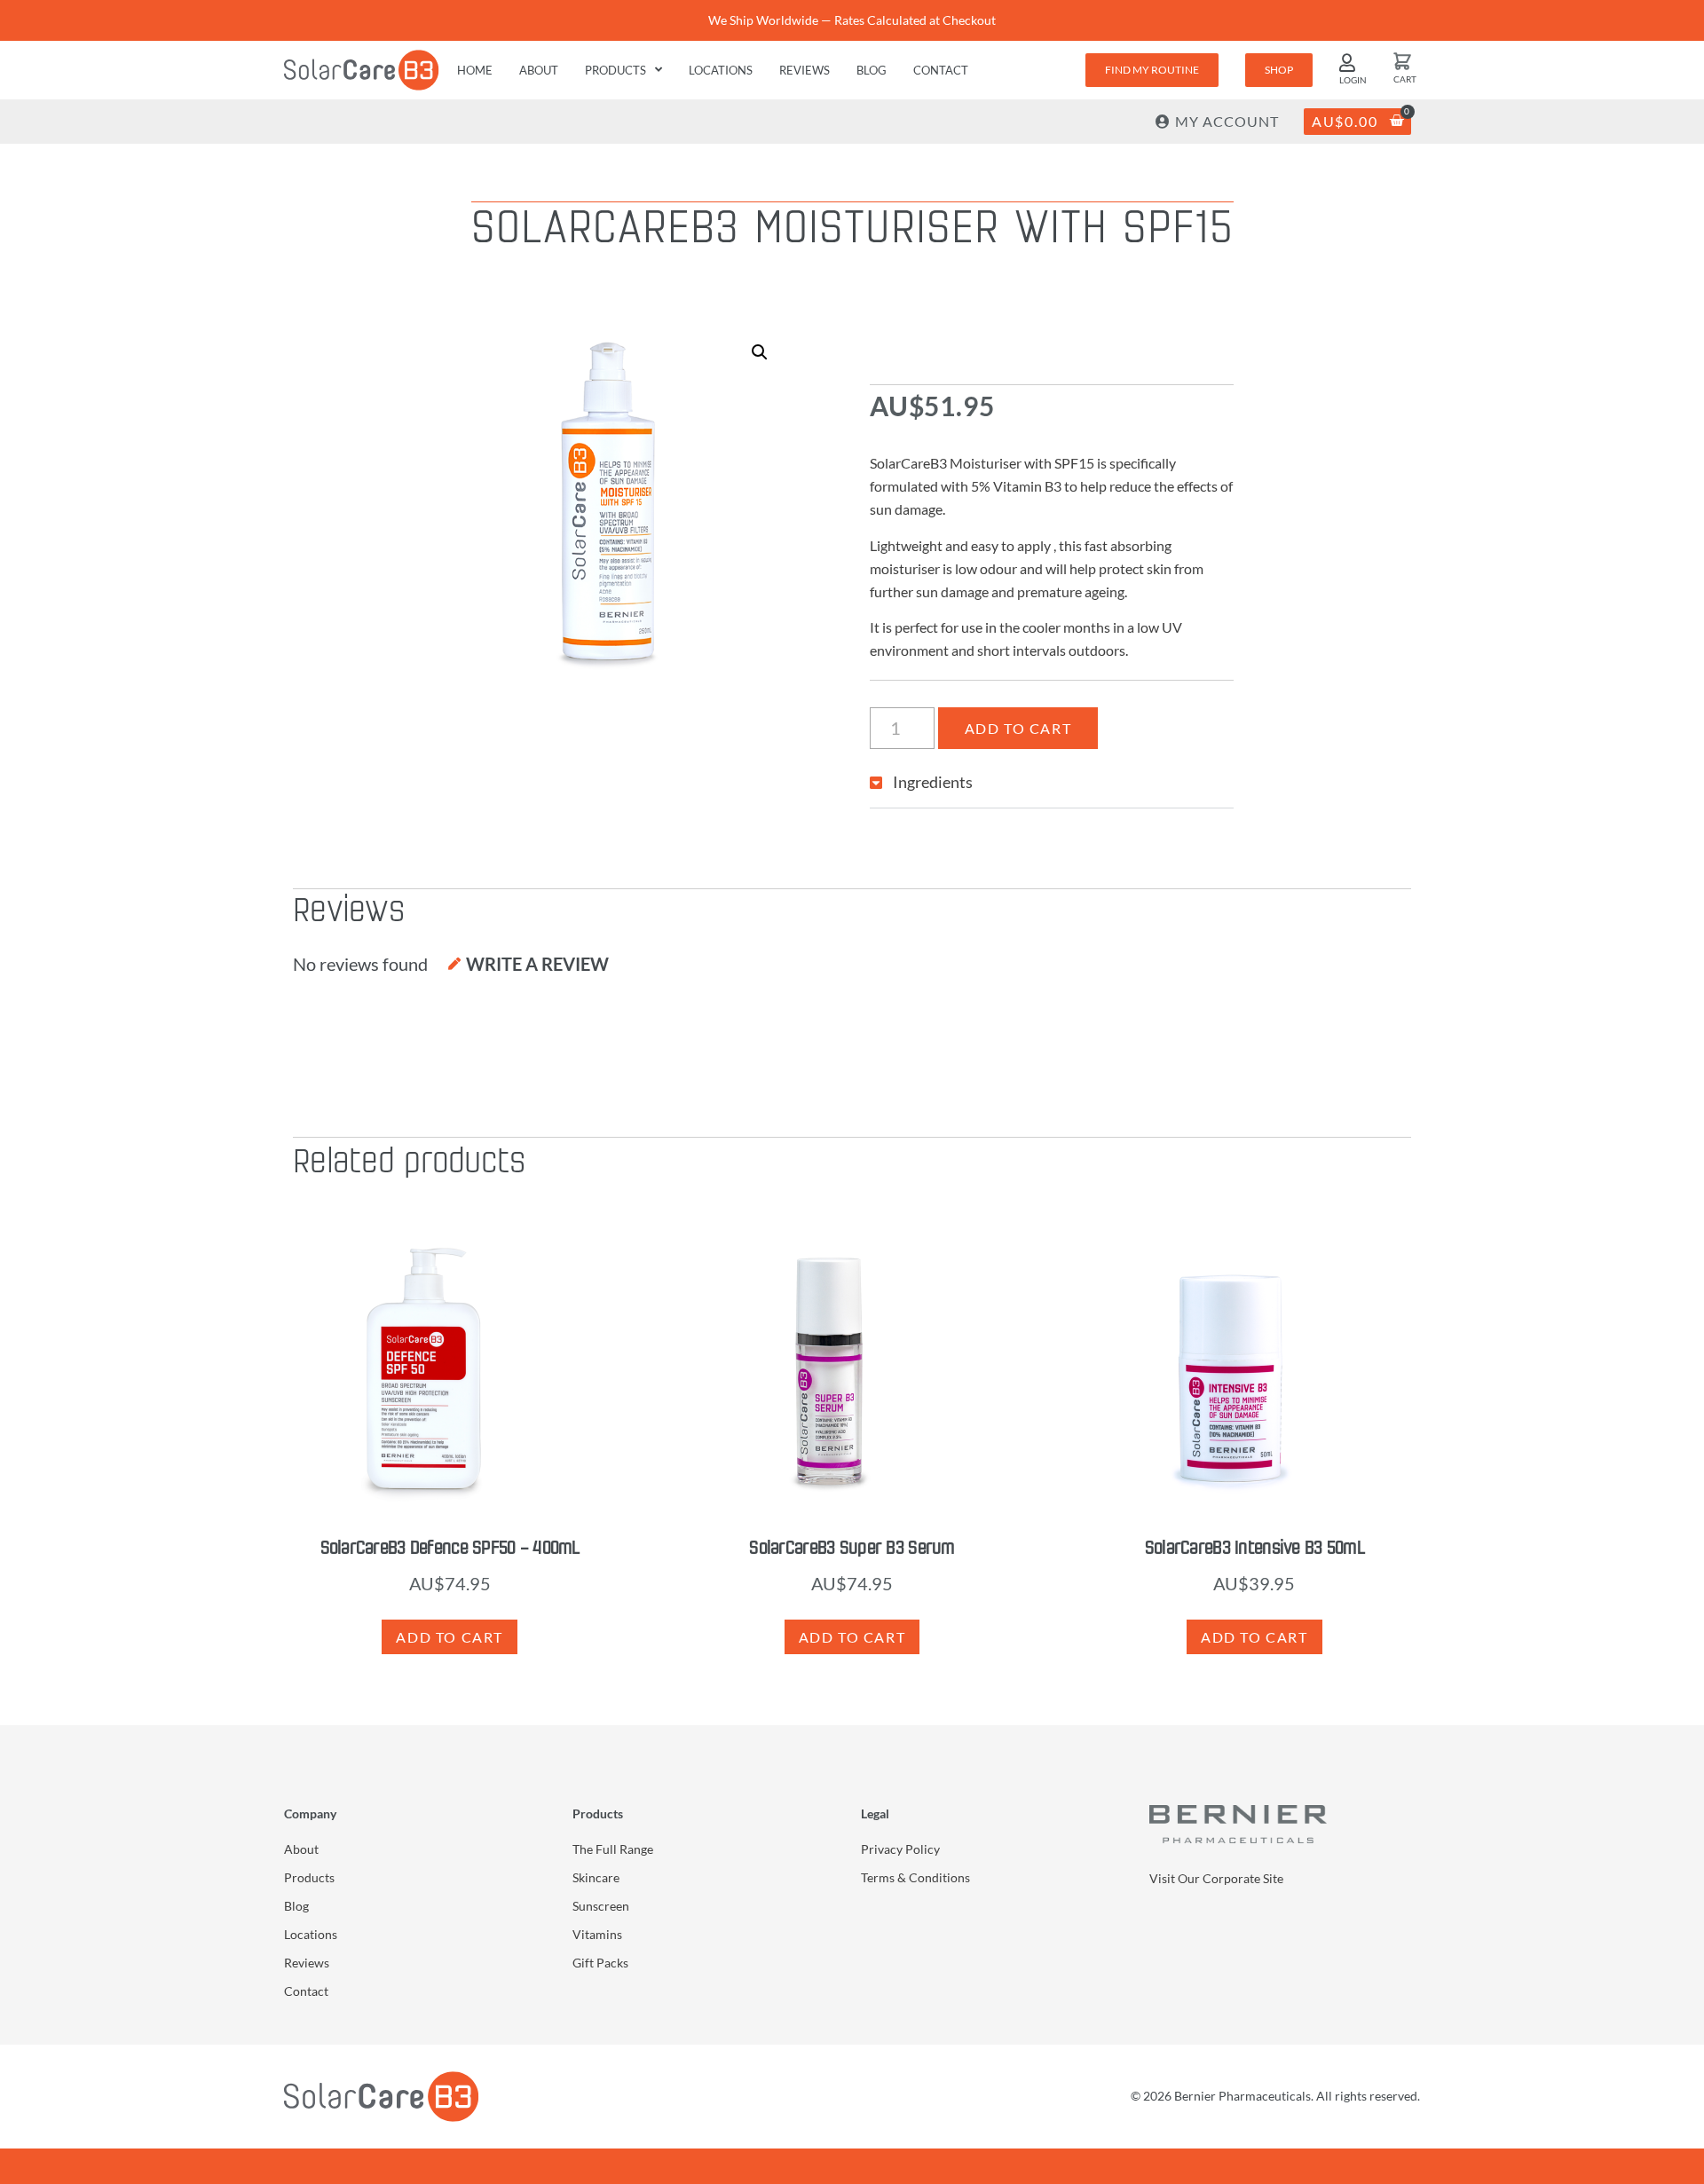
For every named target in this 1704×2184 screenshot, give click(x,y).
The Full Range (613, 1849)
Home (475, 70)
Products (615, 70)
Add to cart (1018, 728)
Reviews (805, 70)
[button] (760, 352)
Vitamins (597, 1934)
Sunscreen (601, 1906)
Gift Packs (600, 1963)
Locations (721, 70)
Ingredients (933, 782)
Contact (941, 70)
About (539, 70)
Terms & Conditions (915, 1877)
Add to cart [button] (450, 1637)
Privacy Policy (900, 1849)
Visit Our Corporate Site (1216, 1878)
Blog (872, 70)
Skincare (596, 1877)
